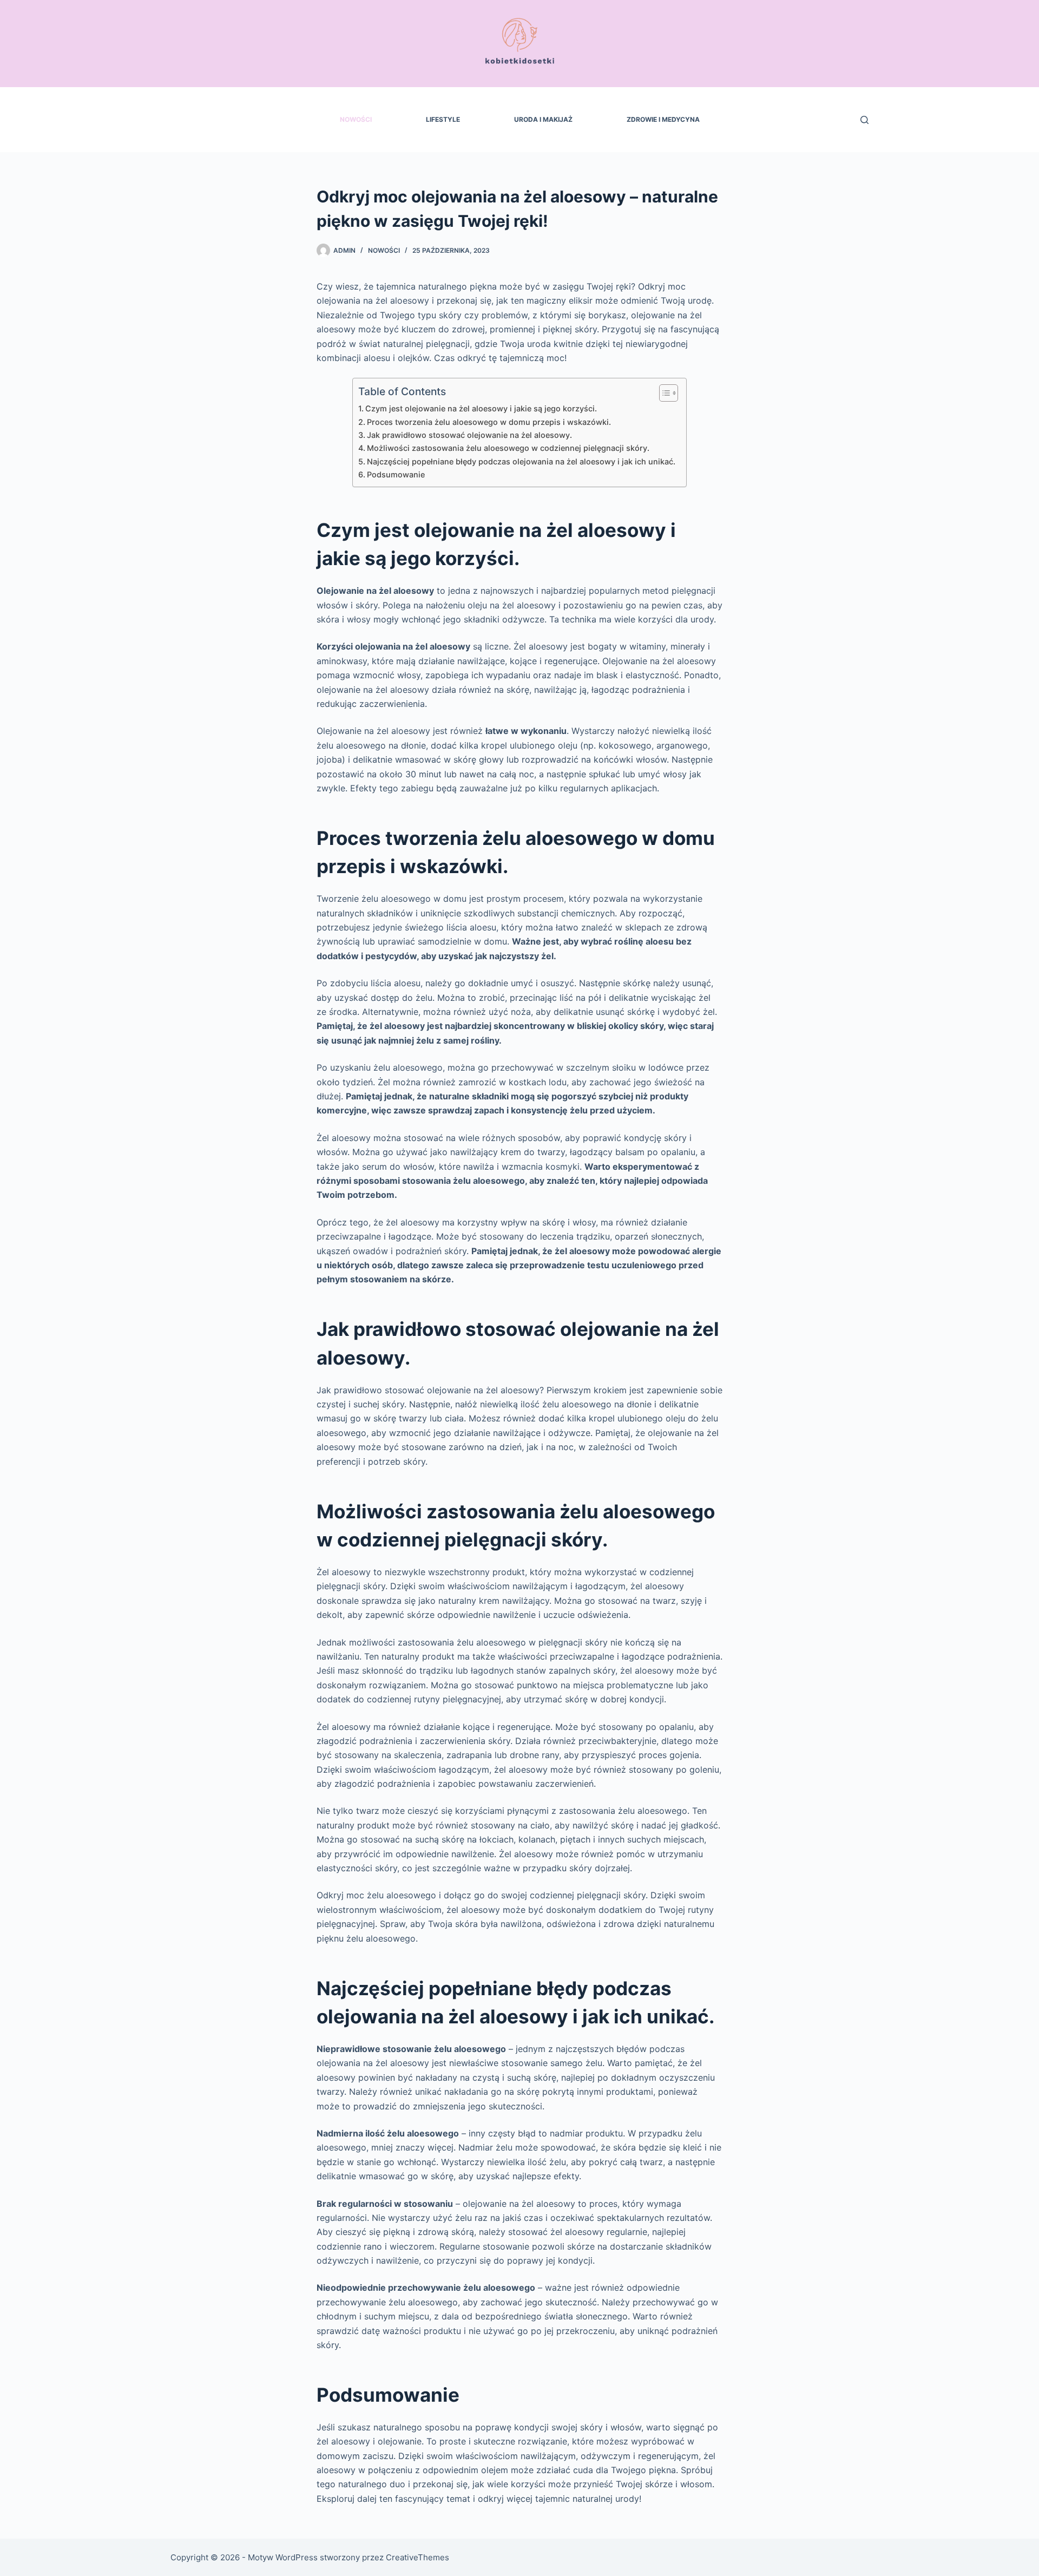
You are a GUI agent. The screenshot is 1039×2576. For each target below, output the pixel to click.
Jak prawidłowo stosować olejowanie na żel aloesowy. (469, 435)
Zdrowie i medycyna (663, 119)
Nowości (356, 119)
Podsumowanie (396, 474)
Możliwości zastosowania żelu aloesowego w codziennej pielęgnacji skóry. (508, 448)
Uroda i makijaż (543, 119)
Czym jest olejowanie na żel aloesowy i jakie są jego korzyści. (481, 408)
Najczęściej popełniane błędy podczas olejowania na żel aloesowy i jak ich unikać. (521, 461)
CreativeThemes (417, 2557)
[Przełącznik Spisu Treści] (663, 393)
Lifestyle (443, 119)
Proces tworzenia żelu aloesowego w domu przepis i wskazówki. (489, 422)
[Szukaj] (864, 120)
